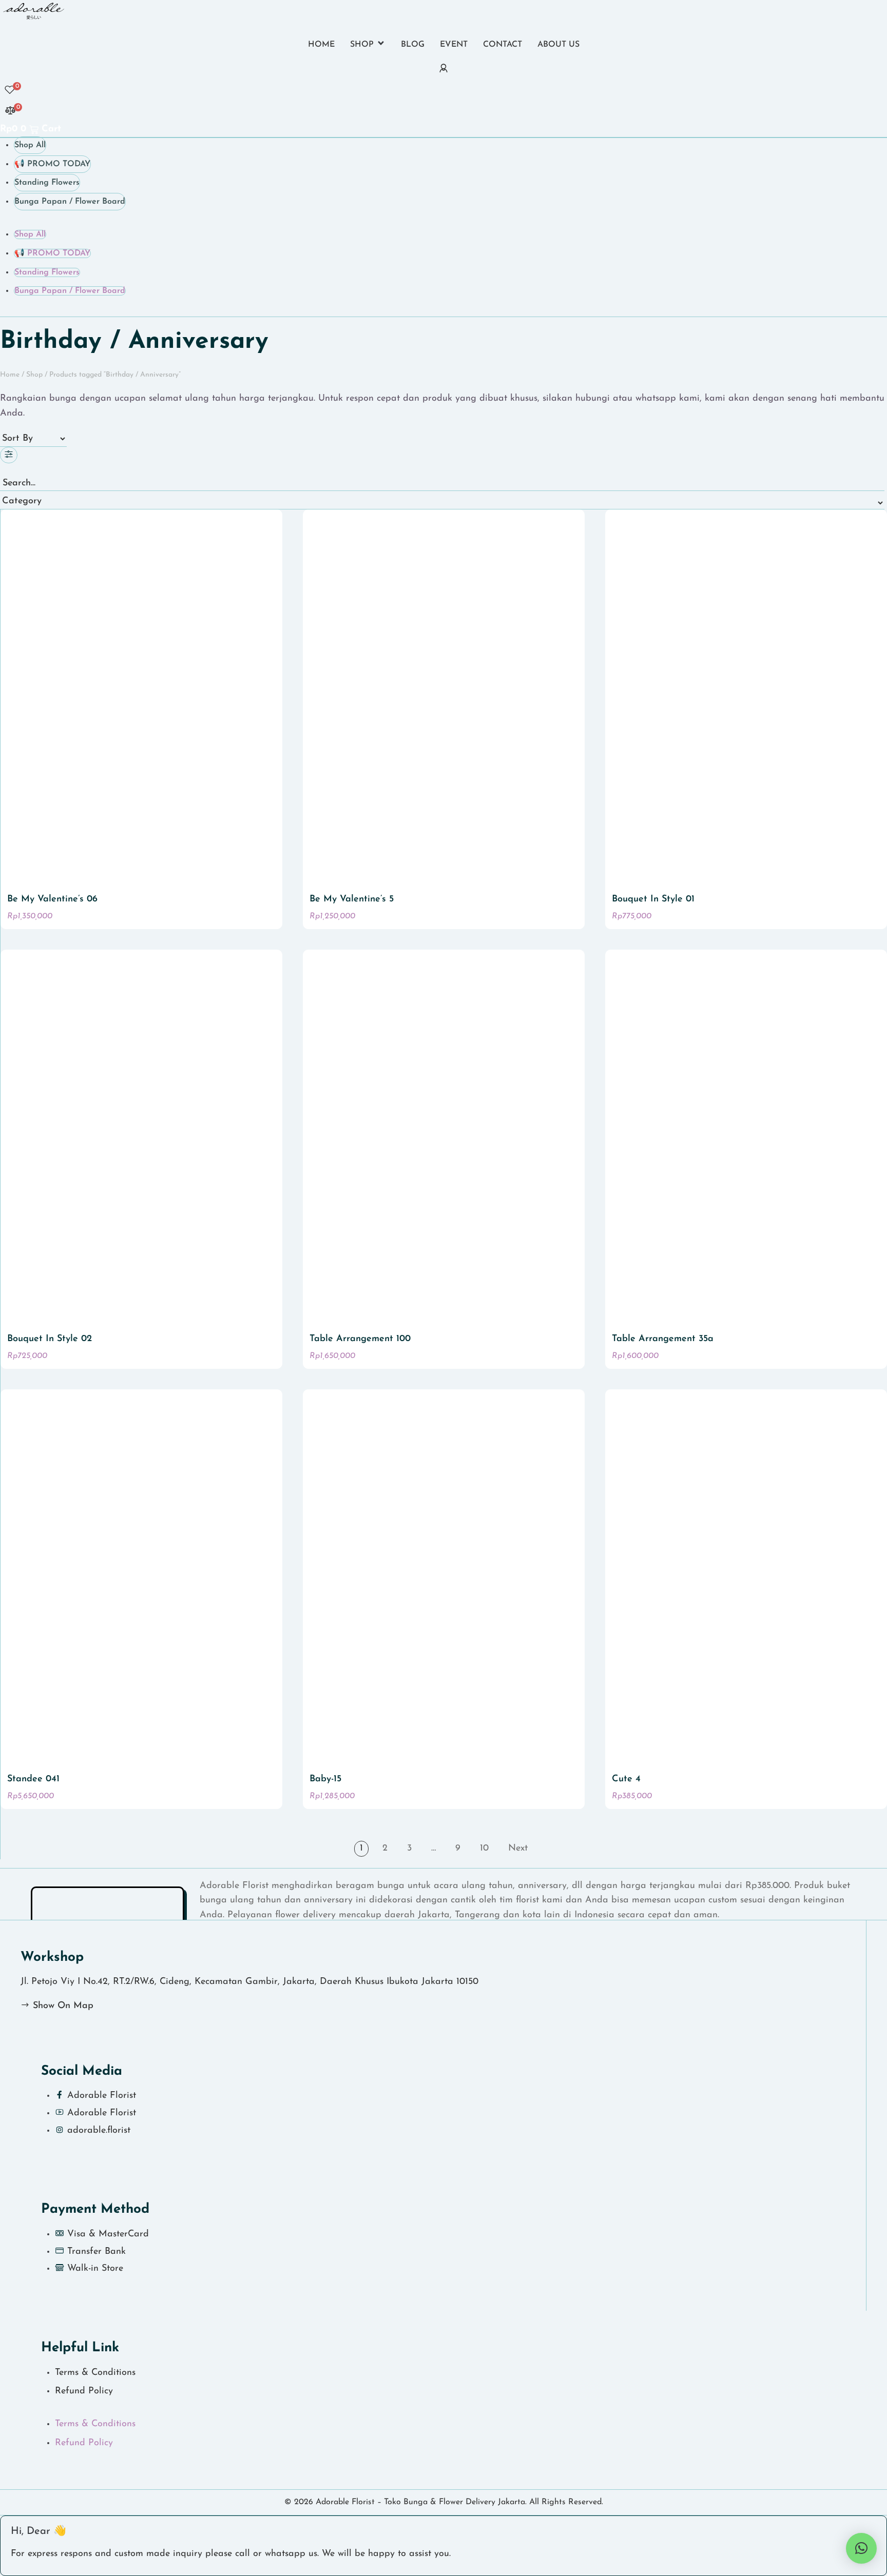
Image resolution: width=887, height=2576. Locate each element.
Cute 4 (626, 1779)
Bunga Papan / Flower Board (70, 202)
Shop (34, 375)
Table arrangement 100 (360, 1339)
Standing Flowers (47, 183)
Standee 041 (33, 1779)
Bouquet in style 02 (50, 1339)
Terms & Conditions (95, 2373)
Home (10, 375)
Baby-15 (325, 1779)
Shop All (30, 145)
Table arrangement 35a (663, 1339)
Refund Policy (84, 2391)
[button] (368, 46)
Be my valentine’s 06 (52, 899)
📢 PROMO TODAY (52, 164)
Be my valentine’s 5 (352, 899)
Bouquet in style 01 (653, 899)
